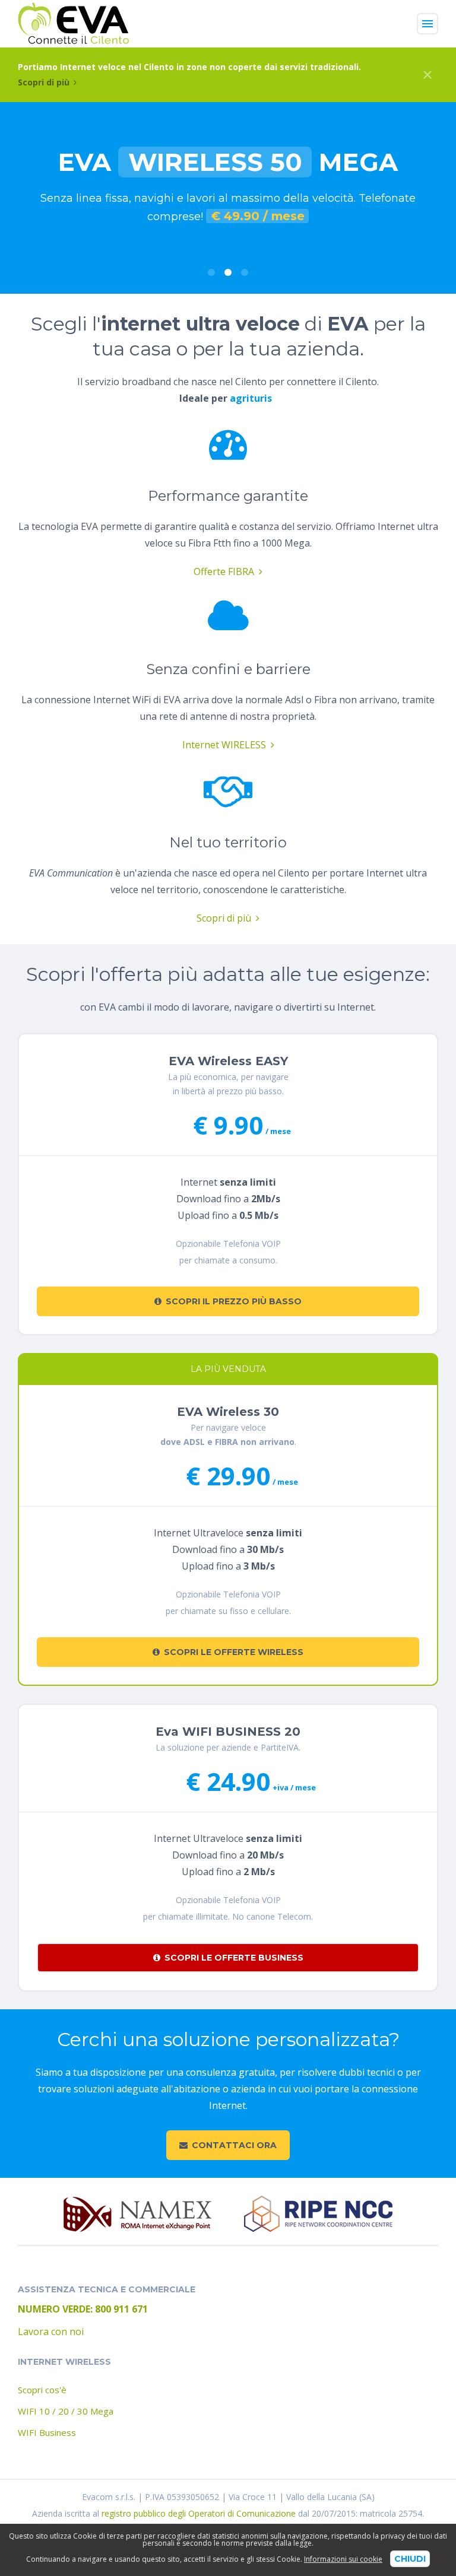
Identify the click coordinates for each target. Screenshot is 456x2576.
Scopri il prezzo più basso (234, 1301)
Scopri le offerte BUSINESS (234, 1958)
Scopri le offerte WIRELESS (234, 1652)
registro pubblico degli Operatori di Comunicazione (199, 2513)
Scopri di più (44, 82)
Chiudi (410, 2559)
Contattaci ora (234, 2145)
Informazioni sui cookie (343, 2559)
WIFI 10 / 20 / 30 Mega (66, 2411)
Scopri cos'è (42, 2390)
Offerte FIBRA (224, 571)
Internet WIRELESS (224, 745)
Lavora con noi (51, 2332)
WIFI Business (47, 2432)
